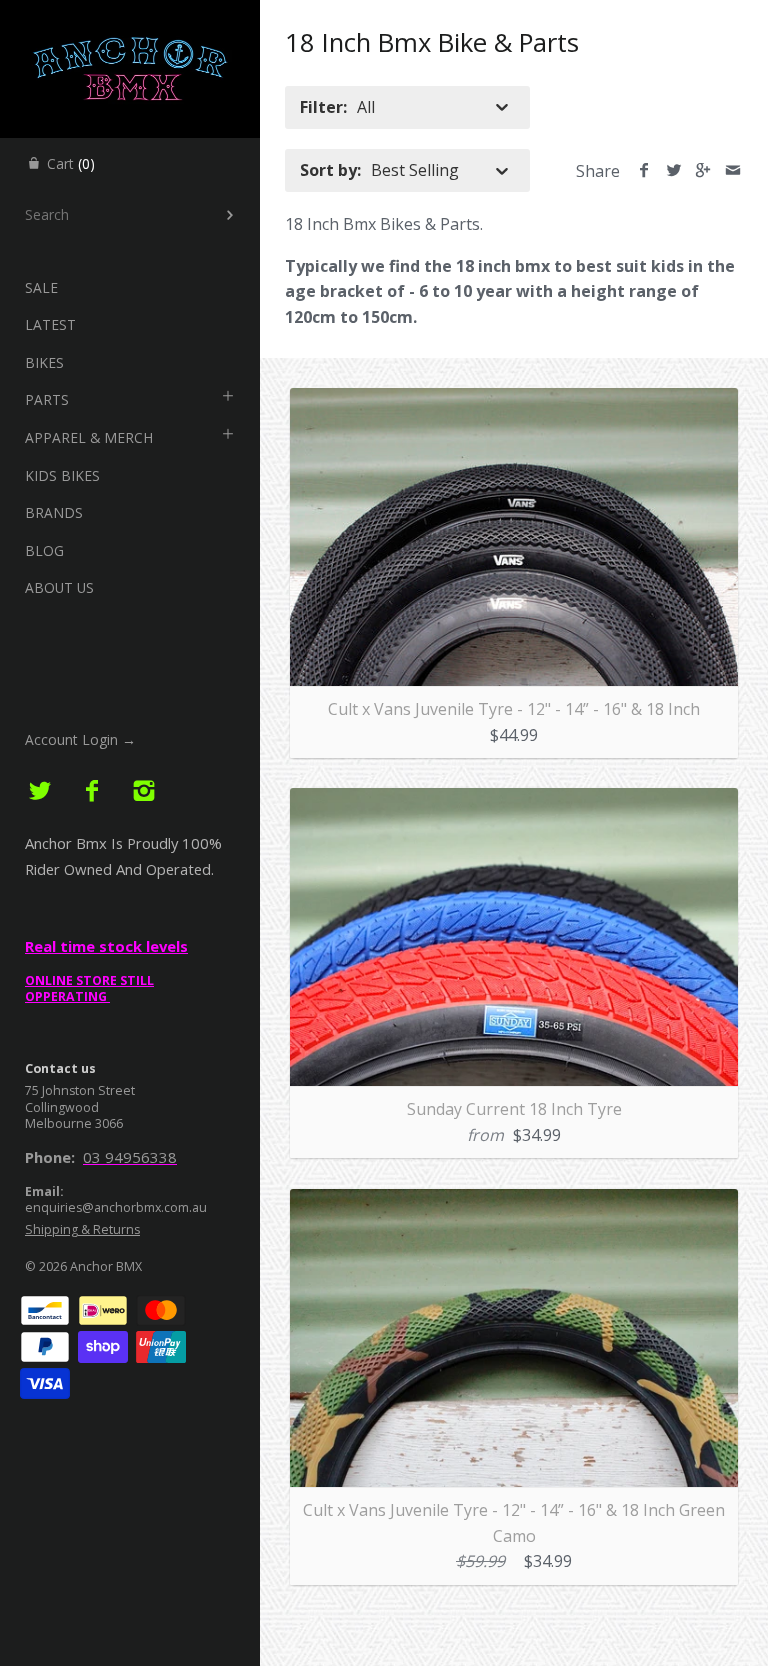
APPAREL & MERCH (89, 437)
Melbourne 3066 (74, 1123)
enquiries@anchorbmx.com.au (116, 1207)
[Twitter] (40, 791)
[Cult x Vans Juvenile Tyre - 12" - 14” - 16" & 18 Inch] (514, 400)
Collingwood (62, 1107)
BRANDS (54, 512)
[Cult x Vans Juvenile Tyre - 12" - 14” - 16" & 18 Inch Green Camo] (514, 1201)
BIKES (44, 362)
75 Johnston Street (80, 1090)
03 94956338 (130, 1157)
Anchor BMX (106, 1266)
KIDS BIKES (62, 475)
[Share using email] (732, 171)
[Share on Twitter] (673, 171)
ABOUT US (59, 587)
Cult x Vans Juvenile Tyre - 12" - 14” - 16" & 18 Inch (514, 709)
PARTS (47, 399)
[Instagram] (143, 791)
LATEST (50, 324)
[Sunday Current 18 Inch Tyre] (514, 800)
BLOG (44, 550)
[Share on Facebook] (644, 171)
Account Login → (80, 739)
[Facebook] (92, 791)
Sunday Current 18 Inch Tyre (514, 1109)
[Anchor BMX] (130, 18)
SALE (41, 287)
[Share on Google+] (703, 171)
